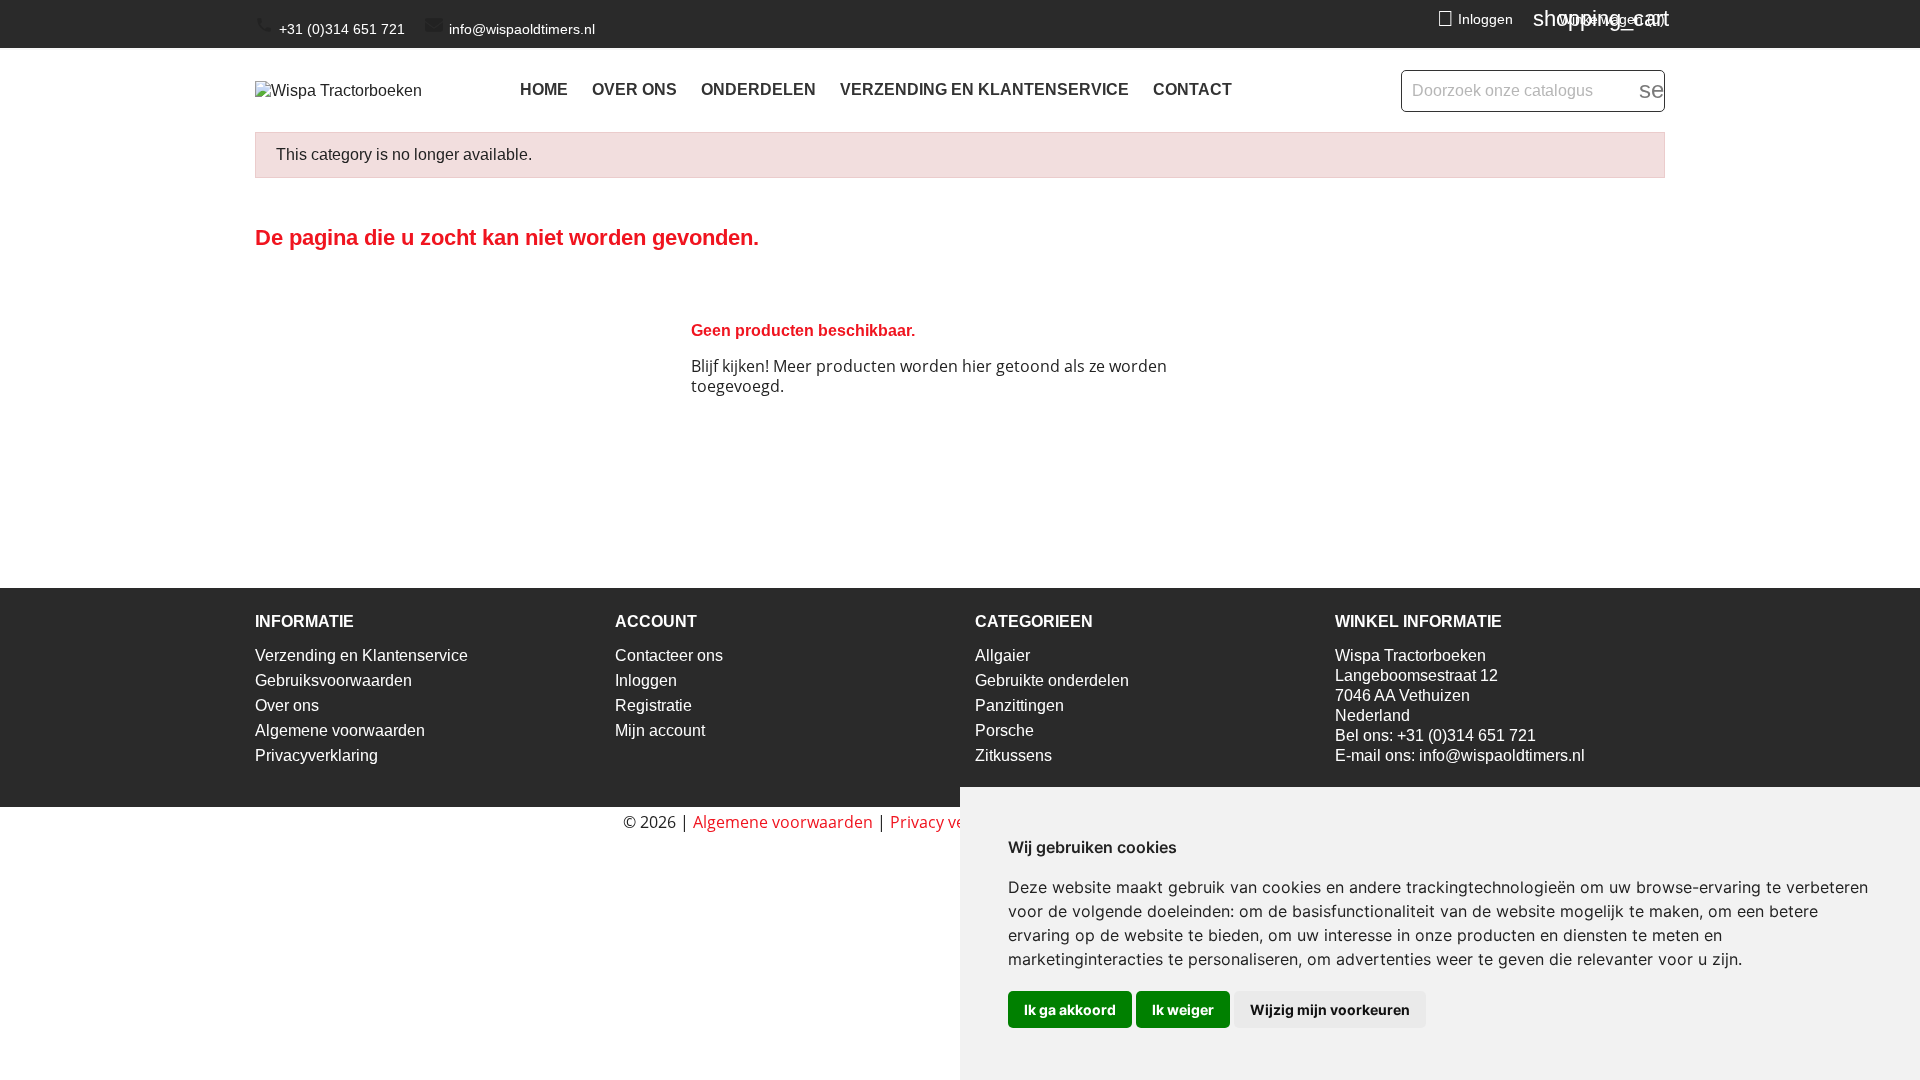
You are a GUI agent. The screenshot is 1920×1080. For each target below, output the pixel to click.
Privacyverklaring (316, 755)
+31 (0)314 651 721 (342, 29)
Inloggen (646, 680)
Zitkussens (1013, 755)
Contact (1192, 89)
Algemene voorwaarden (340, 730)
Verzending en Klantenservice (984, 89)
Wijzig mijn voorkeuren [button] (1330, 1009)
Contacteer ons (669, 655)
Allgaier (1002, 655)
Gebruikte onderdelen (1052, 680)
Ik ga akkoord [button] (1070, 1009)
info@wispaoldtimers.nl (522, 29)
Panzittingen (1019, 705)
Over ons (634, 89)
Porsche (1004, 730)
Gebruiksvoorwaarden (333, 680)
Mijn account (660, 730)
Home (544, 89)
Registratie (653, 705)
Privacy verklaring (956, 822)
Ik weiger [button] (1183, 1009)
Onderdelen (758, 89)
